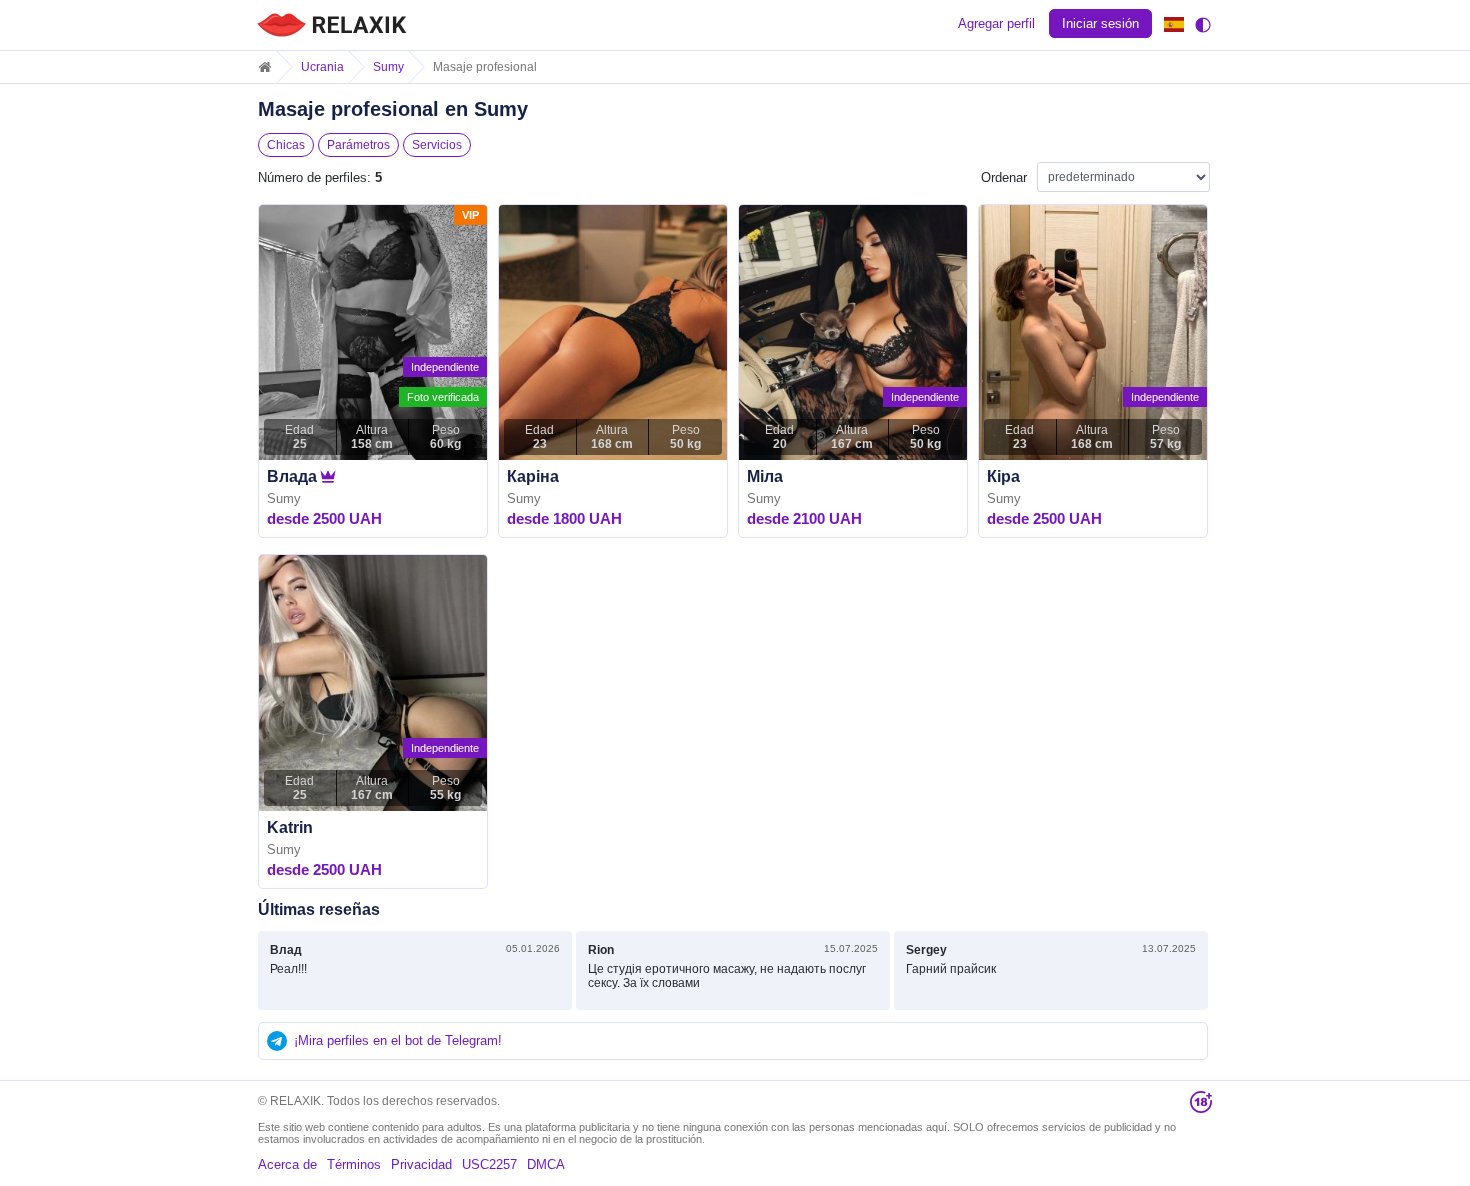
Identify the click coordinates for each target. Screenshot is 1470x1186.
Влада (292, 476)
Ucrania (322, 67)
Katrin (290, 827)
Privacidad (421, 1164)
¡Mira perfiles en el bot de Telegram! (398, 1040)
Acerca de (287, 1164)
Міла (765, 476)
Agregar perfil (996, 23)
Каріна (533, 476)
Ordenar (1004, 177)
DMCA (546, 1164)
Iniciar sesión (1100, 23)
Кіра (1003, 476)
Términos (354, 1164)
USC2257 (489, 1164)
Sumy (388, 67)
